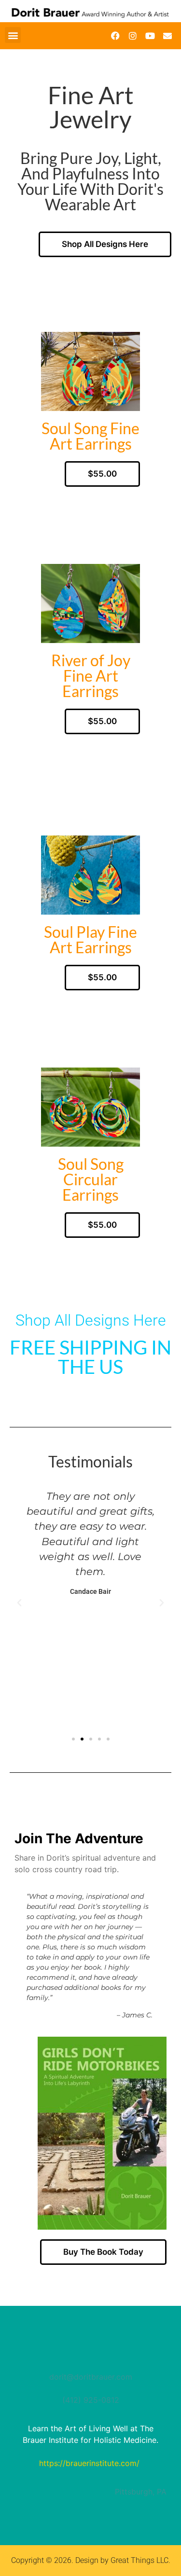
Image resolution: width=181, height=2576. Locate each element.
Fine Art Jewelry (91, 107)
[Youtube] (150, 36)
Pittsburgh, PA (141, 2492)
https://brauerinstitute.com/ (89, 2463)
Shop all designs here (91, 1320)
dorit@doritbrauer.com (91, 2377)
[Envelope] (167, 36)
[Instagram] (133, 36)
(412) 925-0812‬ (91, 2400)
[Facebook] (115, 36)
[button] (13, 35)
